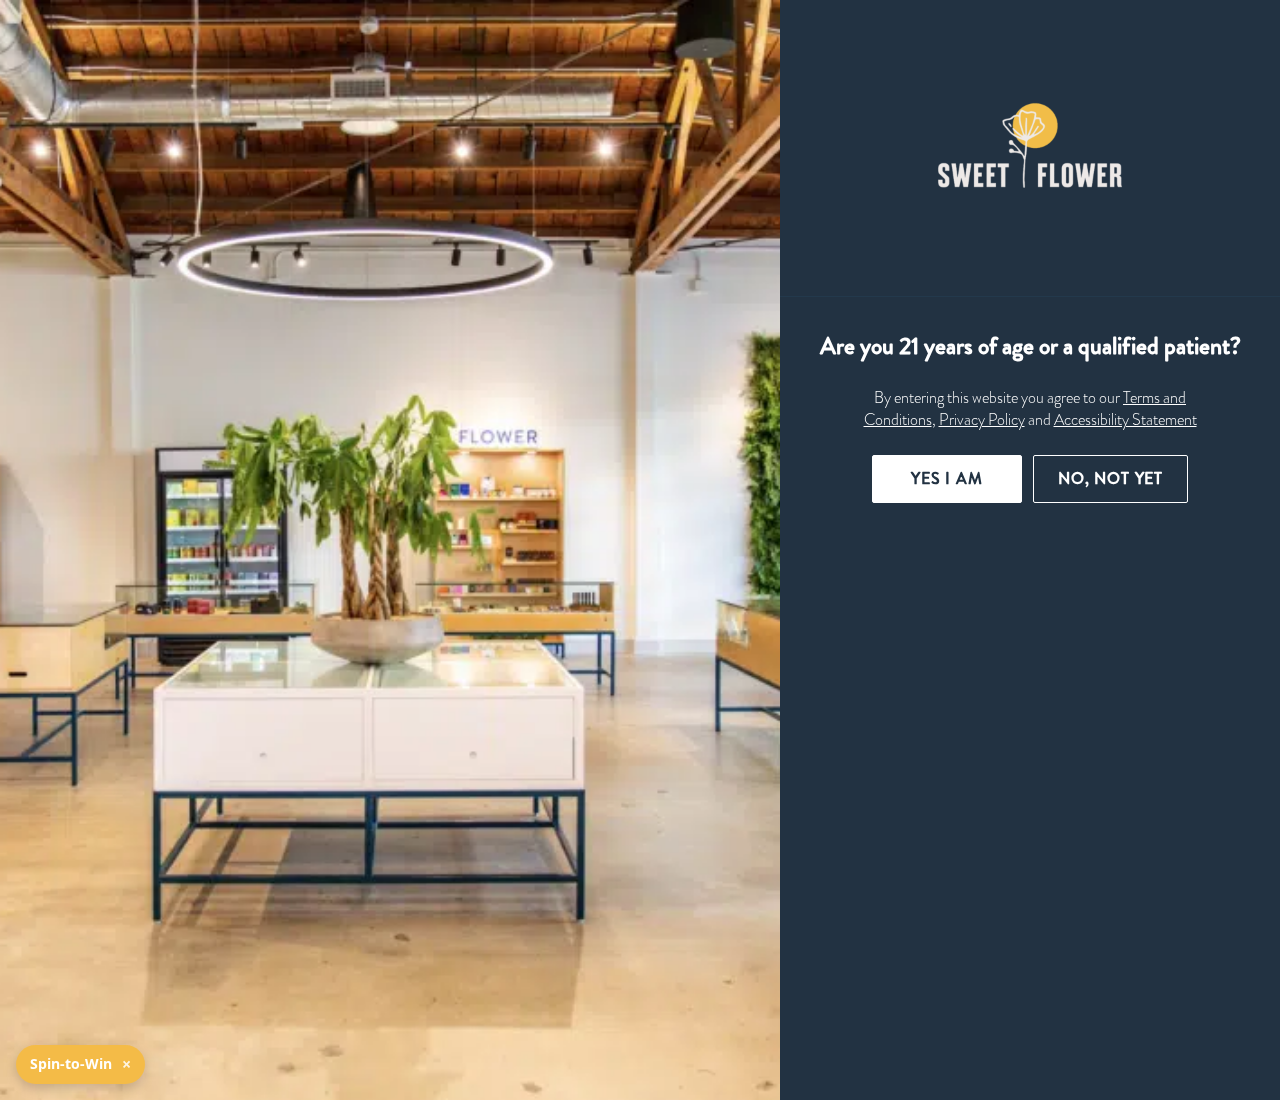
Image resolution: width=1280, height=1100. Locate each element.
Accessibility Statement (1125, 420)
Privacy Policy (982, 420)
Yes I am (947, 478)
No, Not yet (1110, 478)
